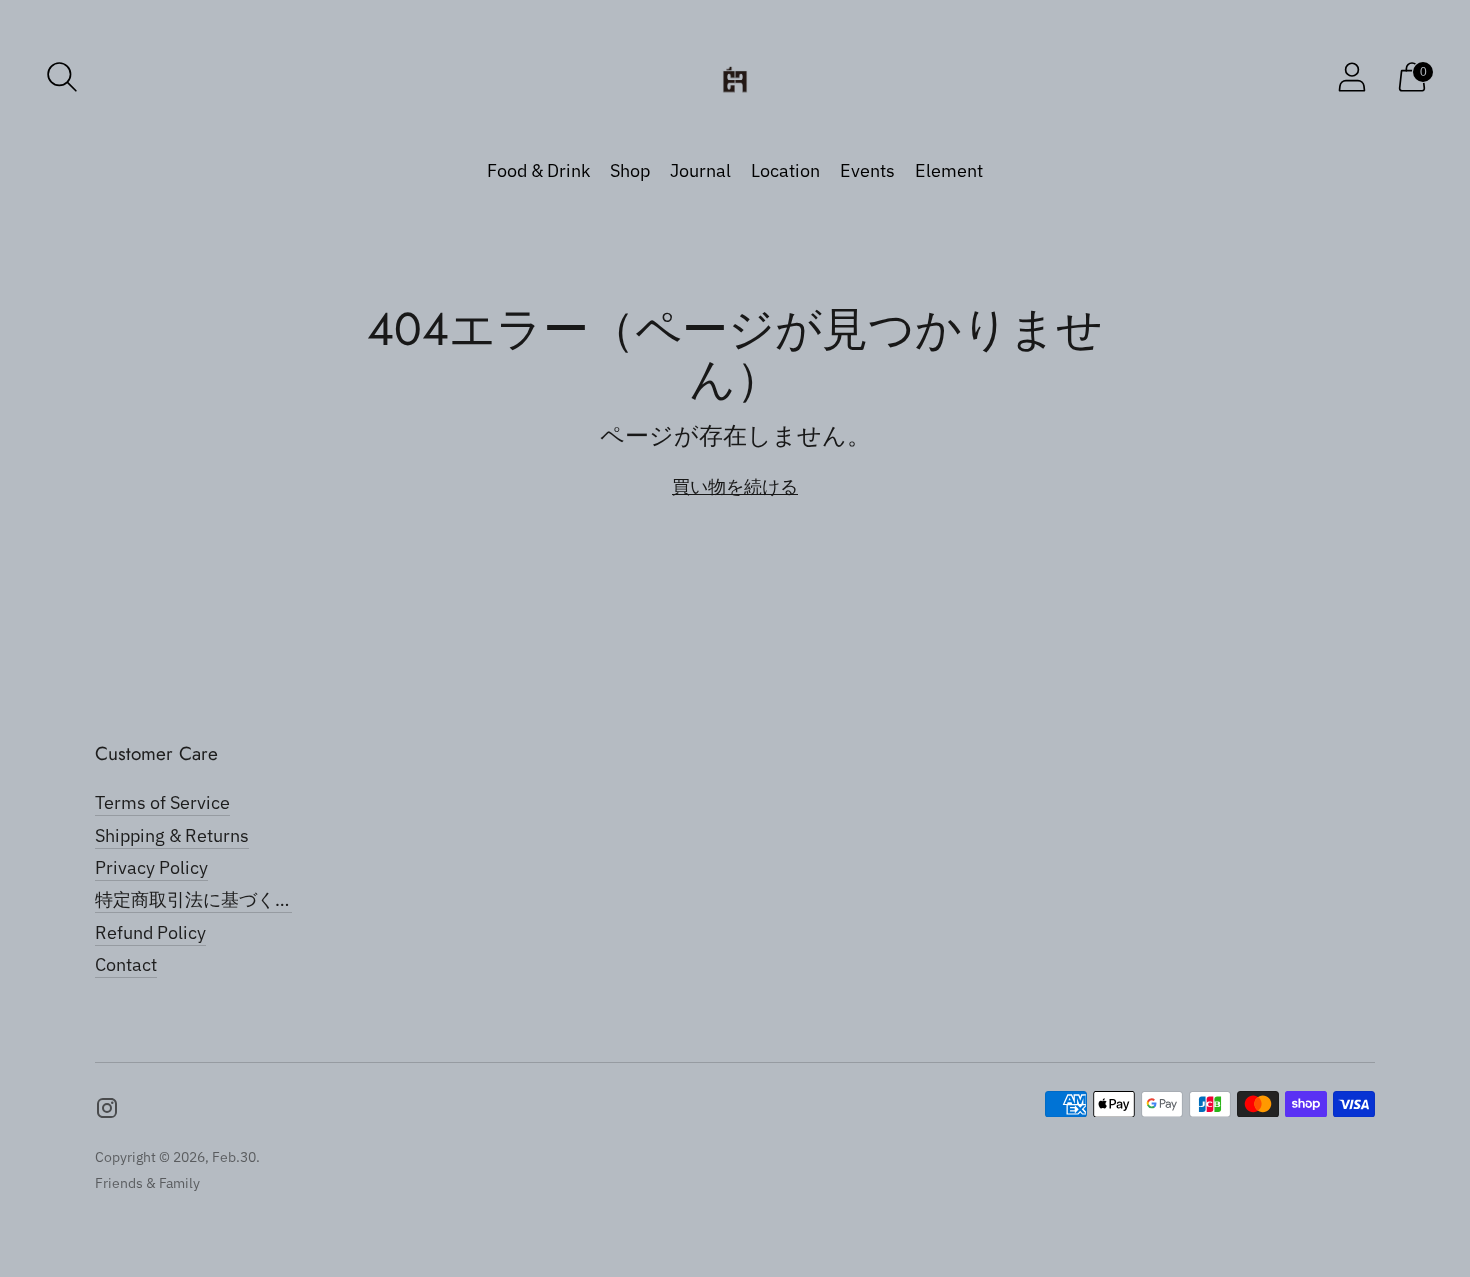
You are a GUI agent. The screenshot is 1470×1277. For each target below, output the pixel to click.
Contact (126, 964)
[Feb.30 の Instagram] (107, 1112)
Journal (700, 170)
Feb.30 (234, 1157)
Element (949, 170)
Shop (630, 170)
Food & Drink (538, 170)
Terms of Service (162, 802)
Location (785, 170)
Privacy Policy (151, 867)
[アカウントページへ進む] (1352, 77)
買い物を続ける (735, 486)
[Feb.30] (735, 76)
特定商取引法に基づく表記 (203, 899)
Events (867, 170)
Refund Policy (150, 932)
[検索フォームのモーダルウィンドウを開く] (62, 77)
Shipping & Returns (172, 835)
